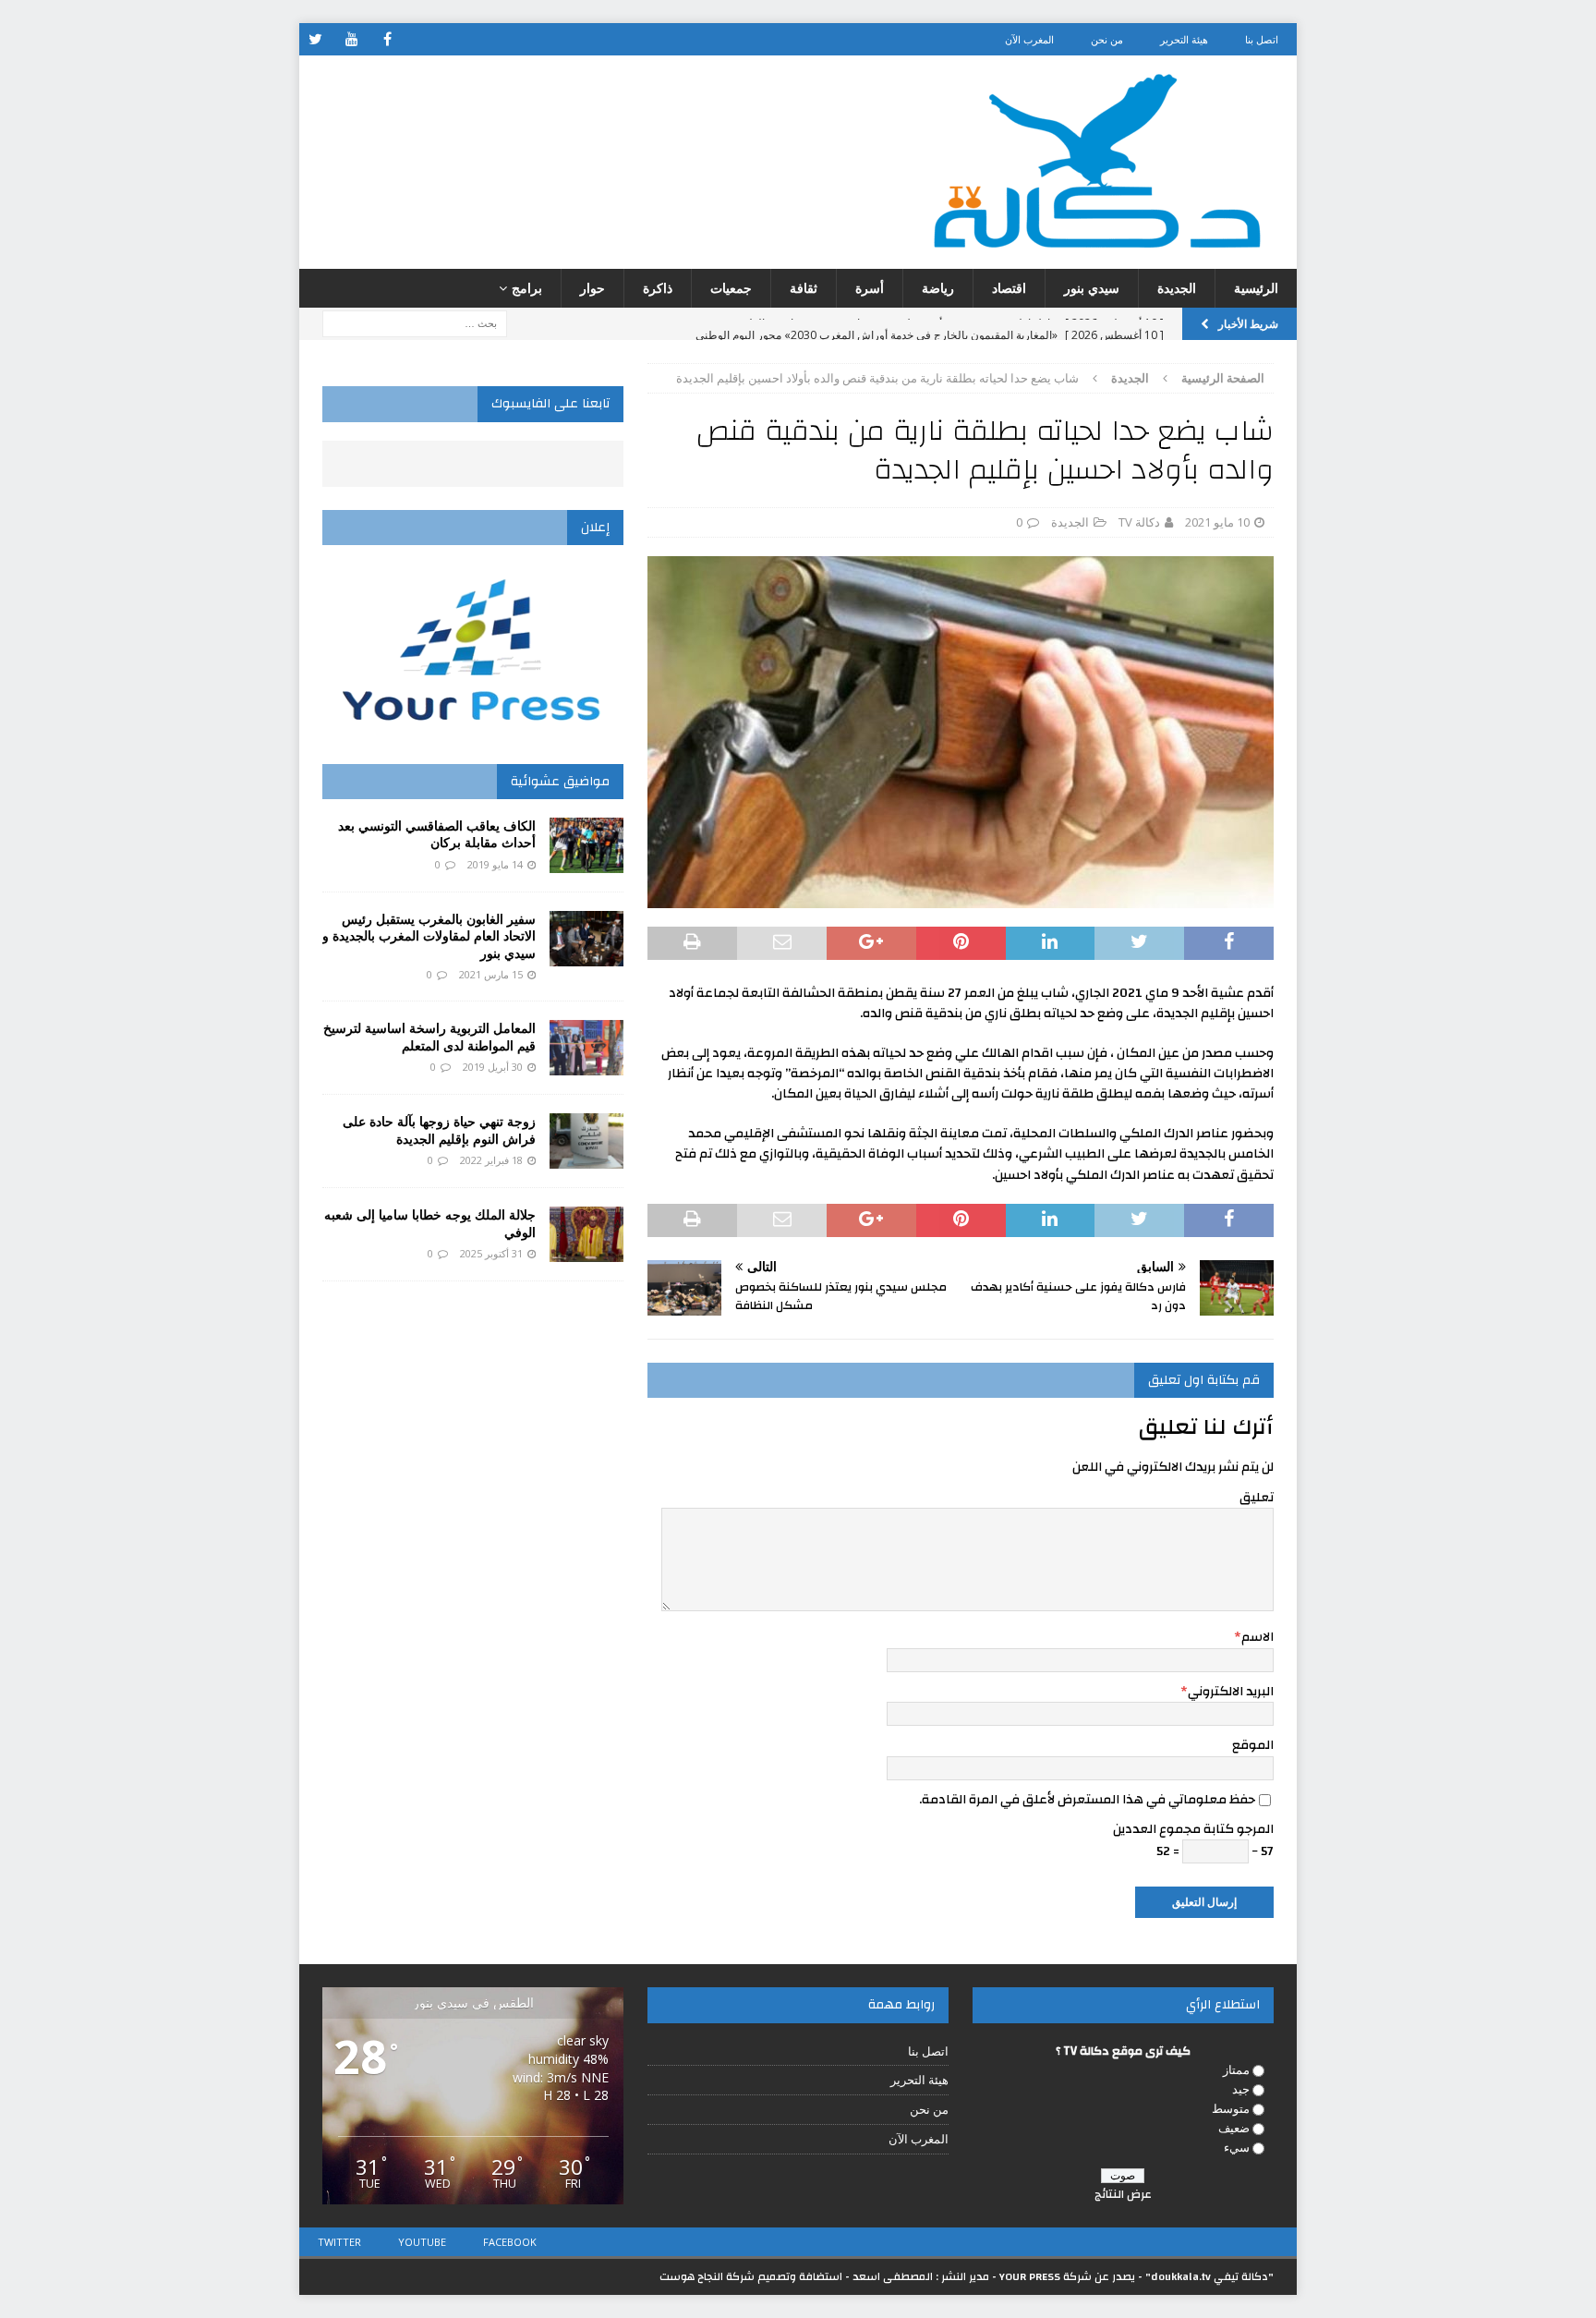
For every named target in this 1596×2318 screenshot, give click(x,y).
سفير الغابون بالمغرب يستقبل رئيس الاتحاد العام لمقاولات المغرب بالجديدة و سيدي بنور (429, 935)
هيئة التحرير (1184, 39)
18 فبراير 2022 (491, 1160)
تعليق (1257, 1498)
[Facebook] (387, 39)
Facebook (510, 2242)
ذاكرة (658, 288)
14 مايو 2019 (495, 864)
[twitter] (315, 39)
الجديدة (1177, 288)
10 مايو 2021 (1217, 522)
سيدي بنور (1092, 288)
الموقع (1253, 1745)
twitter (339, 2242)
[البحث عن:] (415, 323)
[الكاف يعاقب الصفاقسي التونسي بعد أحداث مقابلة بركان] (586, 845)
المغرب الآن (1029, 39)
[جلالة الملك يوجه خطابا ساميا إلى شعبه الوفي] (586, 1234)
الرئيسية (1256, 288)
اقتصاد (1009, 288)
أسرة (870, 288)
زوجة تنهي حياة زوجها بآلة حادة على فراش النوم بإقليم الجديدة (439, 1129)
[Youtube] (351, 39)
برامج (527, 288)
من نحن (1107, 39)
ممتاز (1236, 2069)
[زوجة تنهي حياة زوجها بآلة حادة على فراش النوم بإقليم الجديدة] (586, 1141)
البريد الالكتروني (1231, 1692)
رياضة (938, 288)
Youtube (422, 2242)
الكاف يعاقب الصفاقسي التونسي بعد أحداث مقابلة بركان (437, 834)
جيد (1241, 2089)
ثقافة (804, 288)
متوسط (1231, 2108)
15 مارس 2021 (491, 974)
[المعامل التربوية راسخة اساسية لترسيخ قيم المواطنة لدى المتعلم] (586, 1048)
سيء (1237, 2147)
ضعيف (1234, 2128)
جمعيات (731, 288)
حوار (592, 288)
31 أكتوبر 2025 (491, 1253)
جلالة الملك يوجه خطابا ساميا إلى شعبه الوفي (430, 1223)
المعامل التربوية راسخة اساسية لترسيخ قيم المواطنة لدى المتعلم (429, 1036)
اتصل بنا (1262, 39)
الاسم (1257, 1637)
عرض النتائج (1123, 2194)
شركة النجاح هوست (707, 2276)
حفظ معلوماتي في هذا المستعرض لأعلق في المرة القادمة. (1087, 1800)
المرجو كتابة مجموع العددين (1193, 1829)
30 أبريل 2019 (493, 1067)
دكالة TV (1139, 522)
